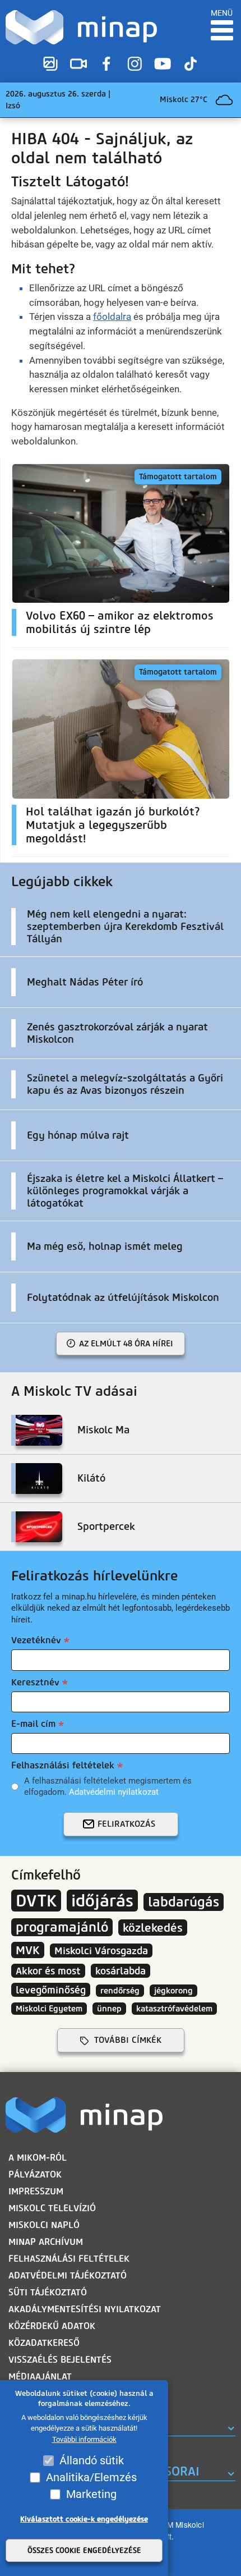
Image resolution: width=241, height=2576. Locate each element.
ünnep (109, 2009)
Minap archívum (46, 2242)
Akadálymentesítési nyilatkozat (85, 2309)
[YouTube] (163, 64)
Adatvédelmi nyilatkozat (114, 1792)
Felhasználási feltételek (63, 1765)
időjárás (102, 1901)
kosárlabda (121, 1971)
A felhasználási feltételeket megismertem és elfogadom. (108, 1786)
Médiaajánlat (40, 2376)
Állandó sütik (92, 2460)
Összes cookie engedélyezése (84, 2550)
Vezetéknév (36, 1640)
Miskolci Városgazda (101, 1951)
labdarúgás (184, 1902)
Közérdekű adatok (52, 2326)
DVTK (36, 1901)
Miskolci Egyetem (49, 2009)
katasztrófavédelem (174, 2009)
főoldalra (112, 317)
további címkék (128, 2040)
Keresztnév (35, 1682)
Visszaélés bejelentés (60, 2360)
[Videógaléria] (78, 64)
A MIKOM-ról (38, 2158)
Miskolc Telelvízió (52, 2208)
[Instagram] (135, 64)
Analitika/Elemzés (91, 2477)
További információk (84, 2439)
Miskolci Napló (44, 2225)
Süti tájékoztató (48, 2292)
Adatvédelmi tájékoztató (68, 2275)
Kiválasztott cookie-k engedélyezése (84, 2519)
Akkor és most (48, 1971)
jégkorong (173, 1991)
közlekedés (153, 1928)
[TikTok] (191, 64)
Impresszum (36, 2191)
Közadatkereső (44, 2343)
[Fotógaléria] (50, 64)
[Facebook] (106, 64)
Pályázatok (35, 2174)
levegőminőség (51, 1990)
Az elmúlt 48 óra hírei (126, 1344)
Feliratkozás (126, 1824)
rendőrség (120, 1991)
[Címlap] (81, 27)
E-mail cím (33, 1724)
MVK (28, 1950)
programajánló (62, 1927)
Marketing (91, 2494)
